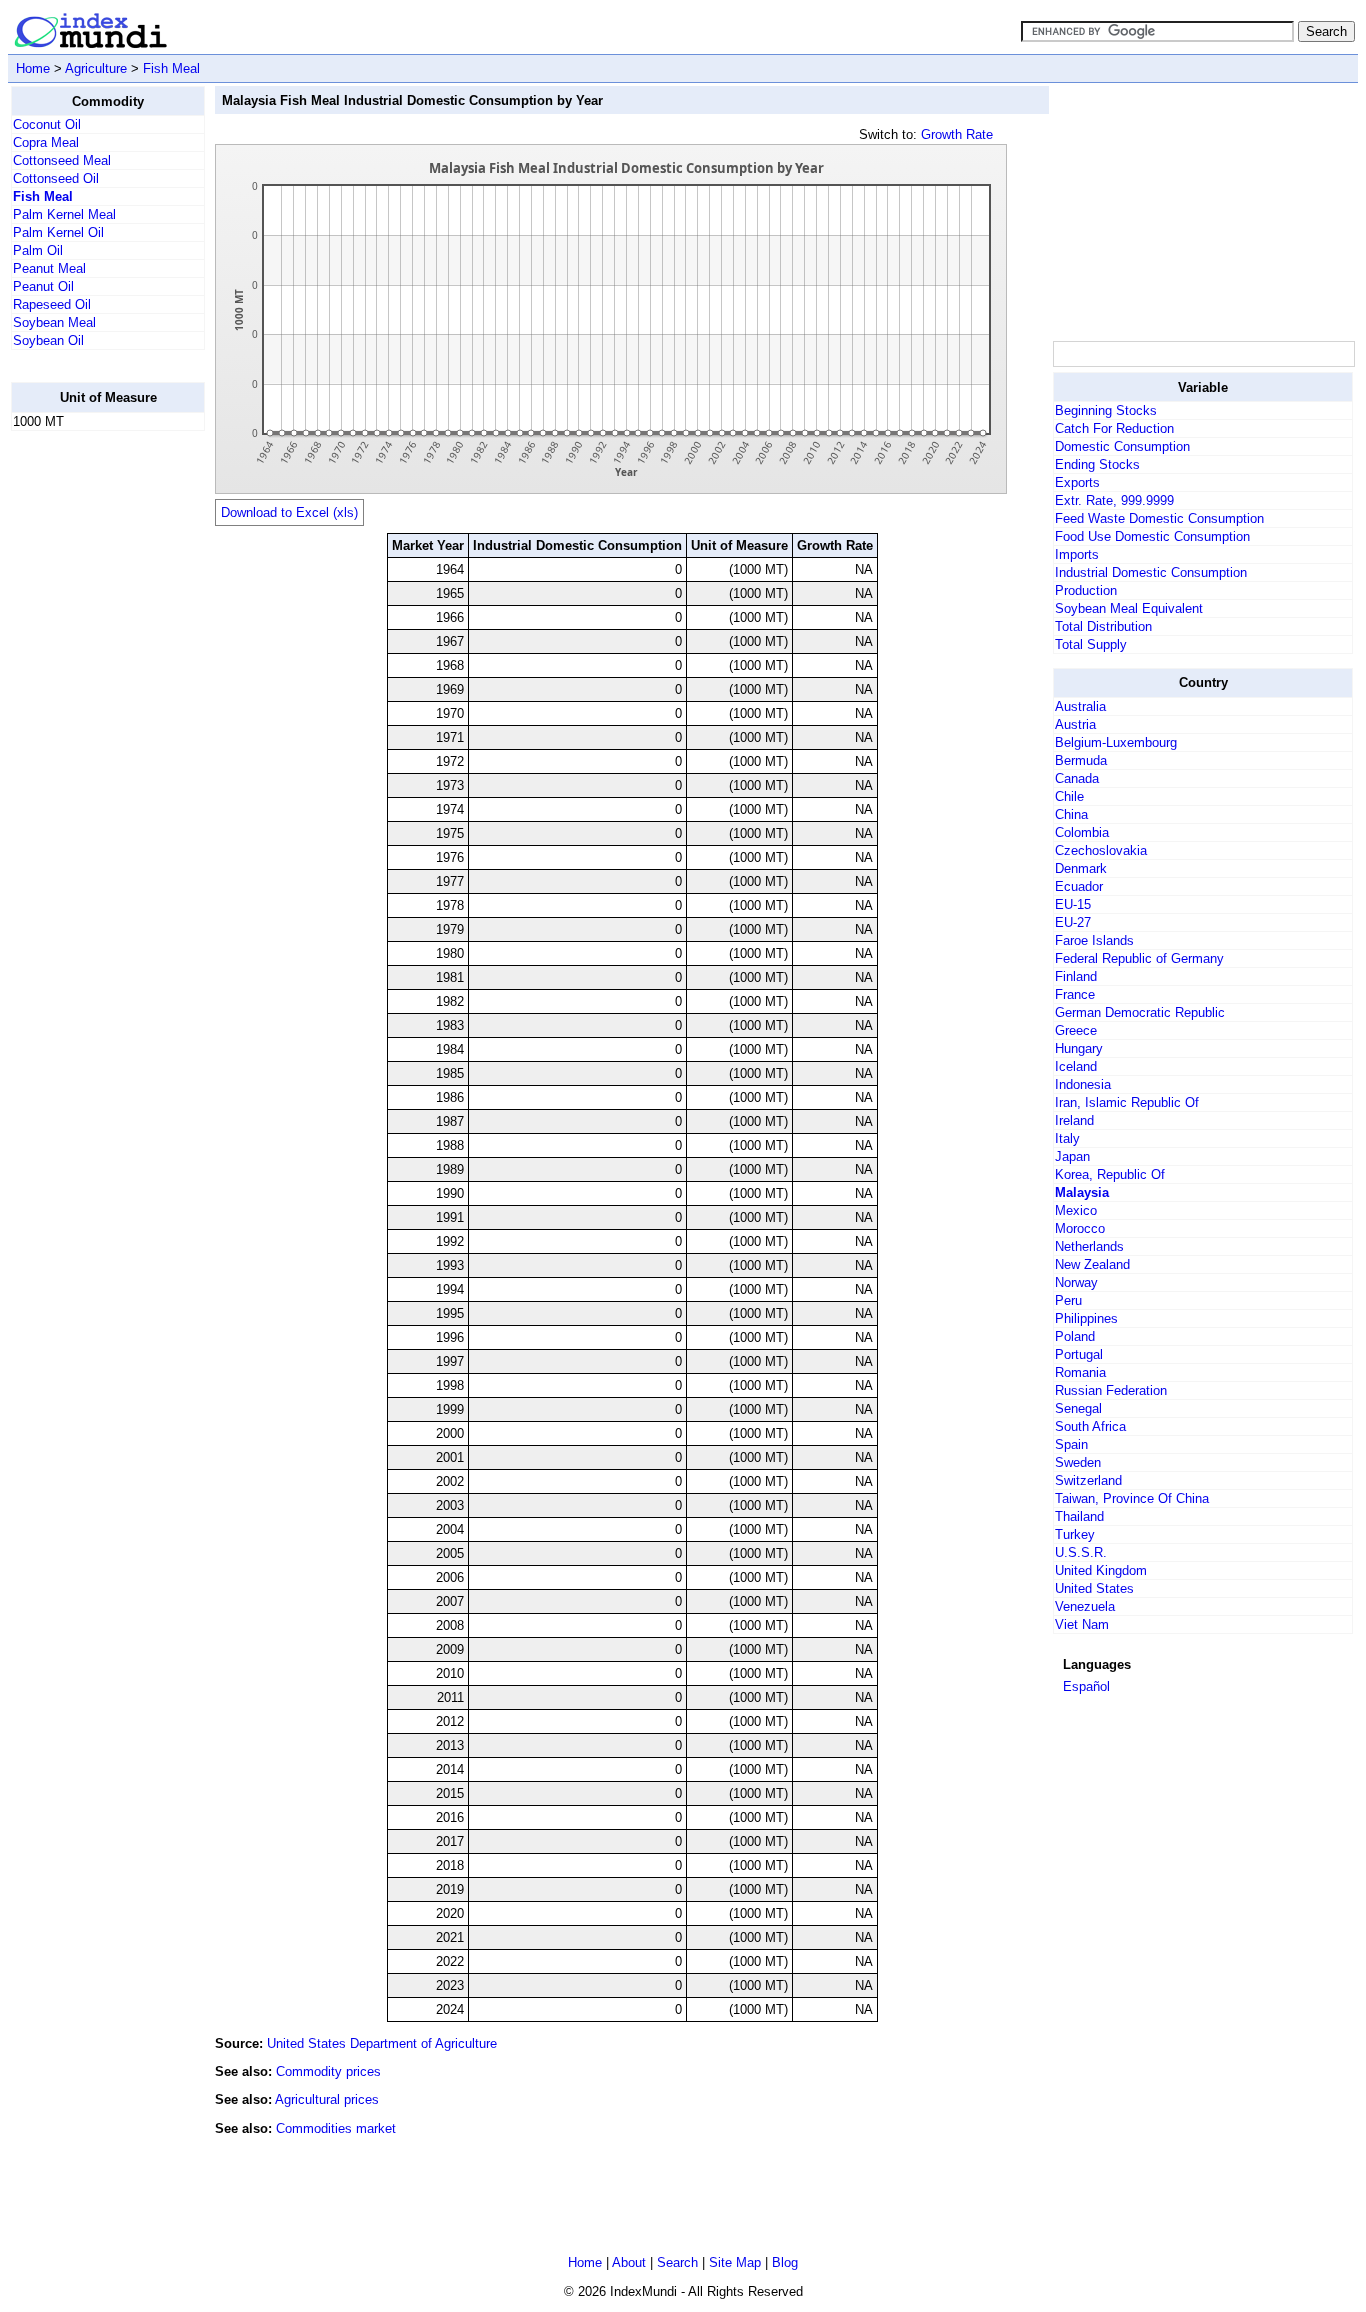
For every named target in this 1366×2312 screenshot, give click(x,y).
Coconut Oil (47, 124)
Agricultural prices (327, 2099)
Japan (1072, 1156)
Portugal (1079, 1354)
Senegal (1078, 1408)
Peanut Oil (43, 286)
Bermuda (1081, 760)
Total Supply (1091, 644)
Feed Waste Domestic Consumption (1159, 518)
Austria (1075, 724)
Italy (1067, 1138)
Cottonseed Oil (56, 178)
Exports (1077, 482)
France (1075, 994)
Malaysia (1082, 1192)
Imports (1077, 554)
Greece (1076, 1030)
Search (677, 2262)
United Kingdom (1101, 1570)
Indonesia (1083, 1084)
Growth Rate (957, 134)
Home (33, 68)
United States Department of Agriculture (382, 2043)
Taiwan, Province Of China (1132, 1498)
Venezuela (1085, 1606)
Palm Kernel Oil (58, 232)
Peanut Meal (49, 268)
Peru (1068, 1300)
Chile (1069, 796)
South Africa (1090, 1426)
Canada (1077, 778)
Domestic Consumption (1122, 446)
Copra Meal (46, 142)
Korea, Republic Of (1110, 1174)
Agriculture (96, 68)
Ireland (1074, 1120)
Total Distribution (1103, 626)
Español (1086, 1686)
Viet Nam (1082, 1624)
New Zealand (1092, 1264)
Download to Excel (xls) (289, 512)
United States (1094, 1588)
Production (1086, 590)
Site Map (735, 2262)
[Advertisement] (91, 747)
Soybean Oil (48, 340)
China (1071, 814)
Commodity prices (328, 2071)
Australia (1080, 706)
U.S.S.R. (1081, 1552)
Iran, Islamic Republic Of (1127, 1102)
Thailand (1079, 1516)
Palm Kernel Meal (64, 214)
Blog (785, 2262)
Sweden (1078, 1462)
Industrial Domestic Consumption (1151, 572)
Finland (1076, 976)
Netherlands (1089, 1246)
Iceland (1076, 1066)
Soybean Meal (54, 322)
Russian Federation (1111, 1390)
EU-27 (1073, 922)
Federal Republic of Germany (1139, 958)
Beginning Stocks (1106, 410)
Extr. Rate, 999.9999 (1114, 500)
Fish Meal (171, 68)
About (629, 2262)
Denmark (1081, 868)
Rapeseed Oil (52, 304)
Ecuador (1079, 886)
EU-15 (1073, 904)
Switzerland (1088, 1480)
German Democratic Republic (1140, 1012)
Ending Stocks (1097, 464)
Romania (1080, 1372)
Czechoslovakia (1101, 850)
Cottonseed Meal (62, 160)
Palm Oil (38, 250)
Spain (1071, 1444)
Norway (1076, 1282)
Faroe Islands (1094, 940)
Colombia (1082, 832)
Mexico (1076, 1210)
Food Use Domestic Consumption (1152, 536)
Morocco (1080, 1228)
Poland (1075, 1336)
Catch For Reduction (1114, 428)
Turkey (1075, 1534)
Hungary (1079, 1048)
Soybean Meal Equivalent (1129, 608)
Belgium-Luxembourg (1116, 742)
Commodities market (336, 2128)
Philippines (1086, 1318)
